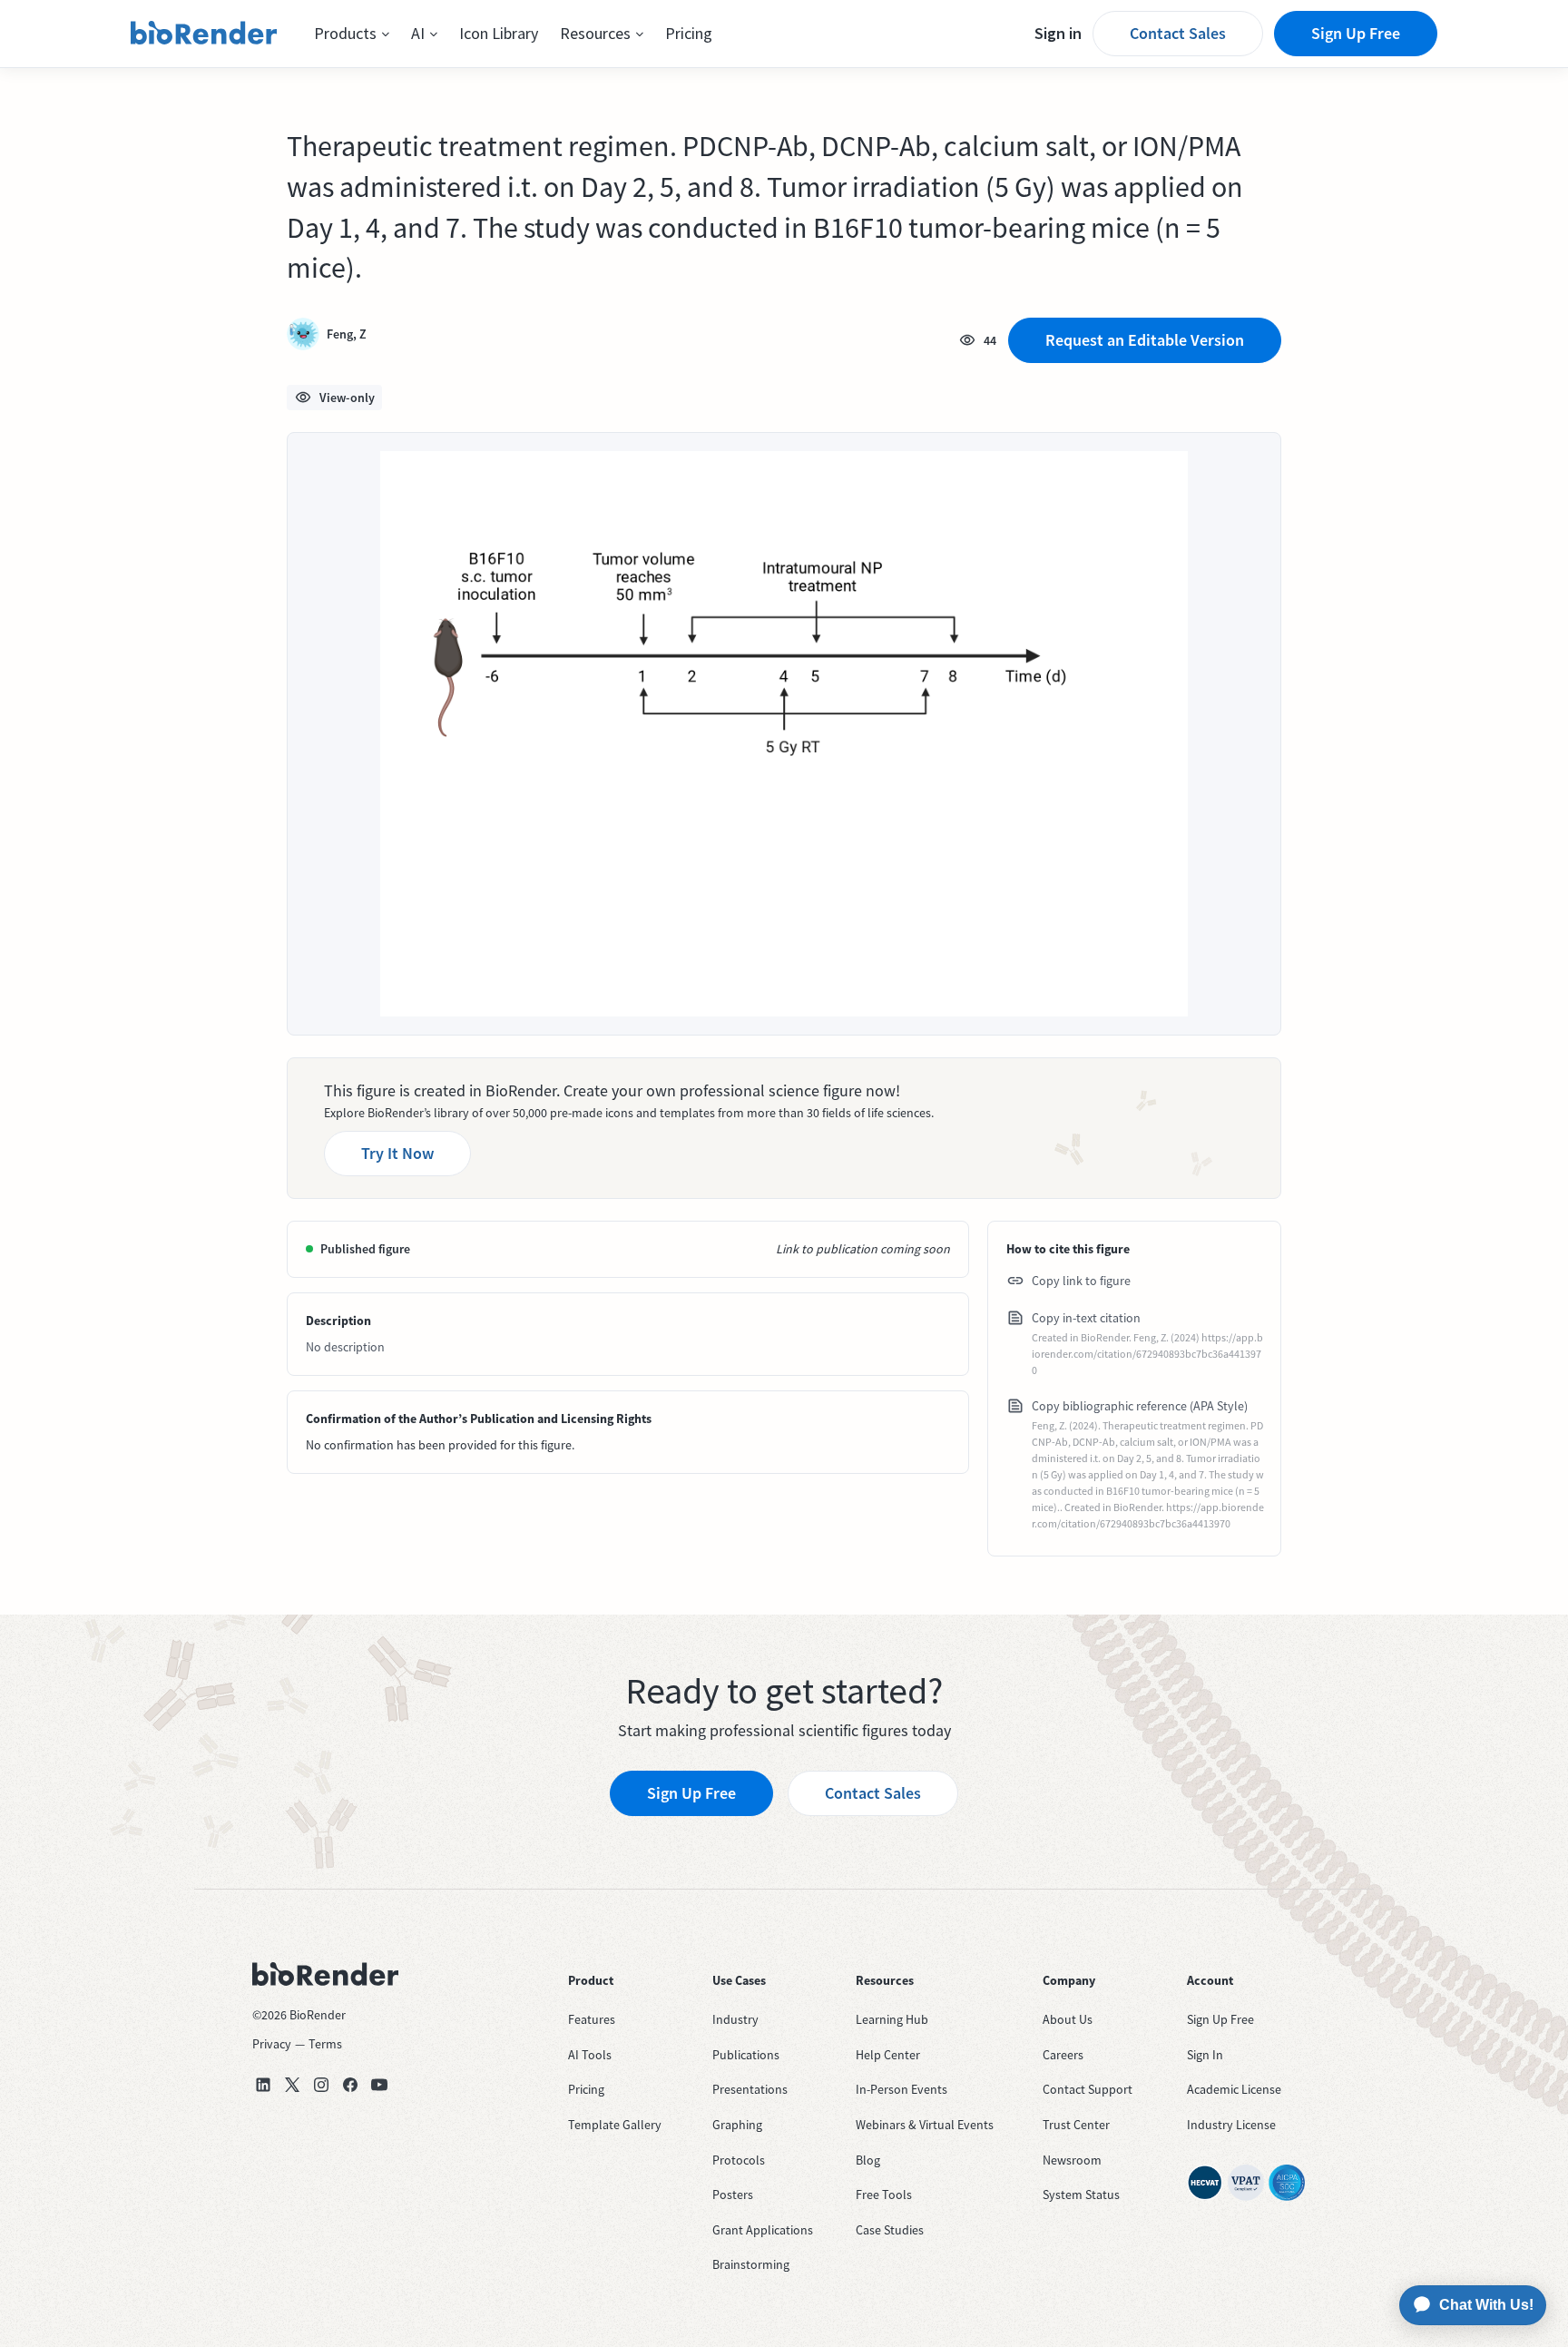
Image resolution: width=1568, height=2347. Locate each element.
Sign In (1205, 2055)
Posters (733, 2195)
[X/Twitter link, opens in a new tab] (292, 2085)
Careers (1063, 2055)
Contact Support (1088, 2089)
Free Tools (884, 2195)
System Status (1081, 2195)
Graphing (737, 2125)
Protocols (739, 2160)
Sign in (1058, 33)
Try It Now (397, 1153)
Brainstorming (751, 2264)
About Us (1068, 2019)
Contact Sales (1178, 33)
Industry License (1231, 2125)
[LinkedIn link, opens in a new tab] (263, 2085)
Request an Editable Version (1145, 340)
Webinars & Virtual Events (925, 2125)
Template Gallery (615, 2125)
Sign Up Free (1356, 33)
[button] (352, 34)
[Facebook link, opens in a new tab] (350, 2085)
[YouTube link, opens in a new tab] (379, 2085)
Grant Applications (763, 2230)
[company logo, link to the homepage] (204, 34)
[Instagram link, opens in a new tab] (321, 2085)
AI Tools (590, 2055)
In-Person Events (902, 2089)
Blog (868, 2160)
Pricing (689, 33)
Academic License (1234, 2089)
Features (592, 2019)
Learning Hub (892, 2019)
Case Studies (890, 2230)
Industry (735, 2019)
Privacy (272, 2044)
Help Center (888, 2055)
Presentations (750, 2089)
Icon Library (499, 33)
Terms (325, 2044)
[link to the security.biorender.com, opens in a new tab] (1205, 2183)
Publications (746, 2055)
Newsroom (1072, 2160)
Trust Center (1076, 2125)
